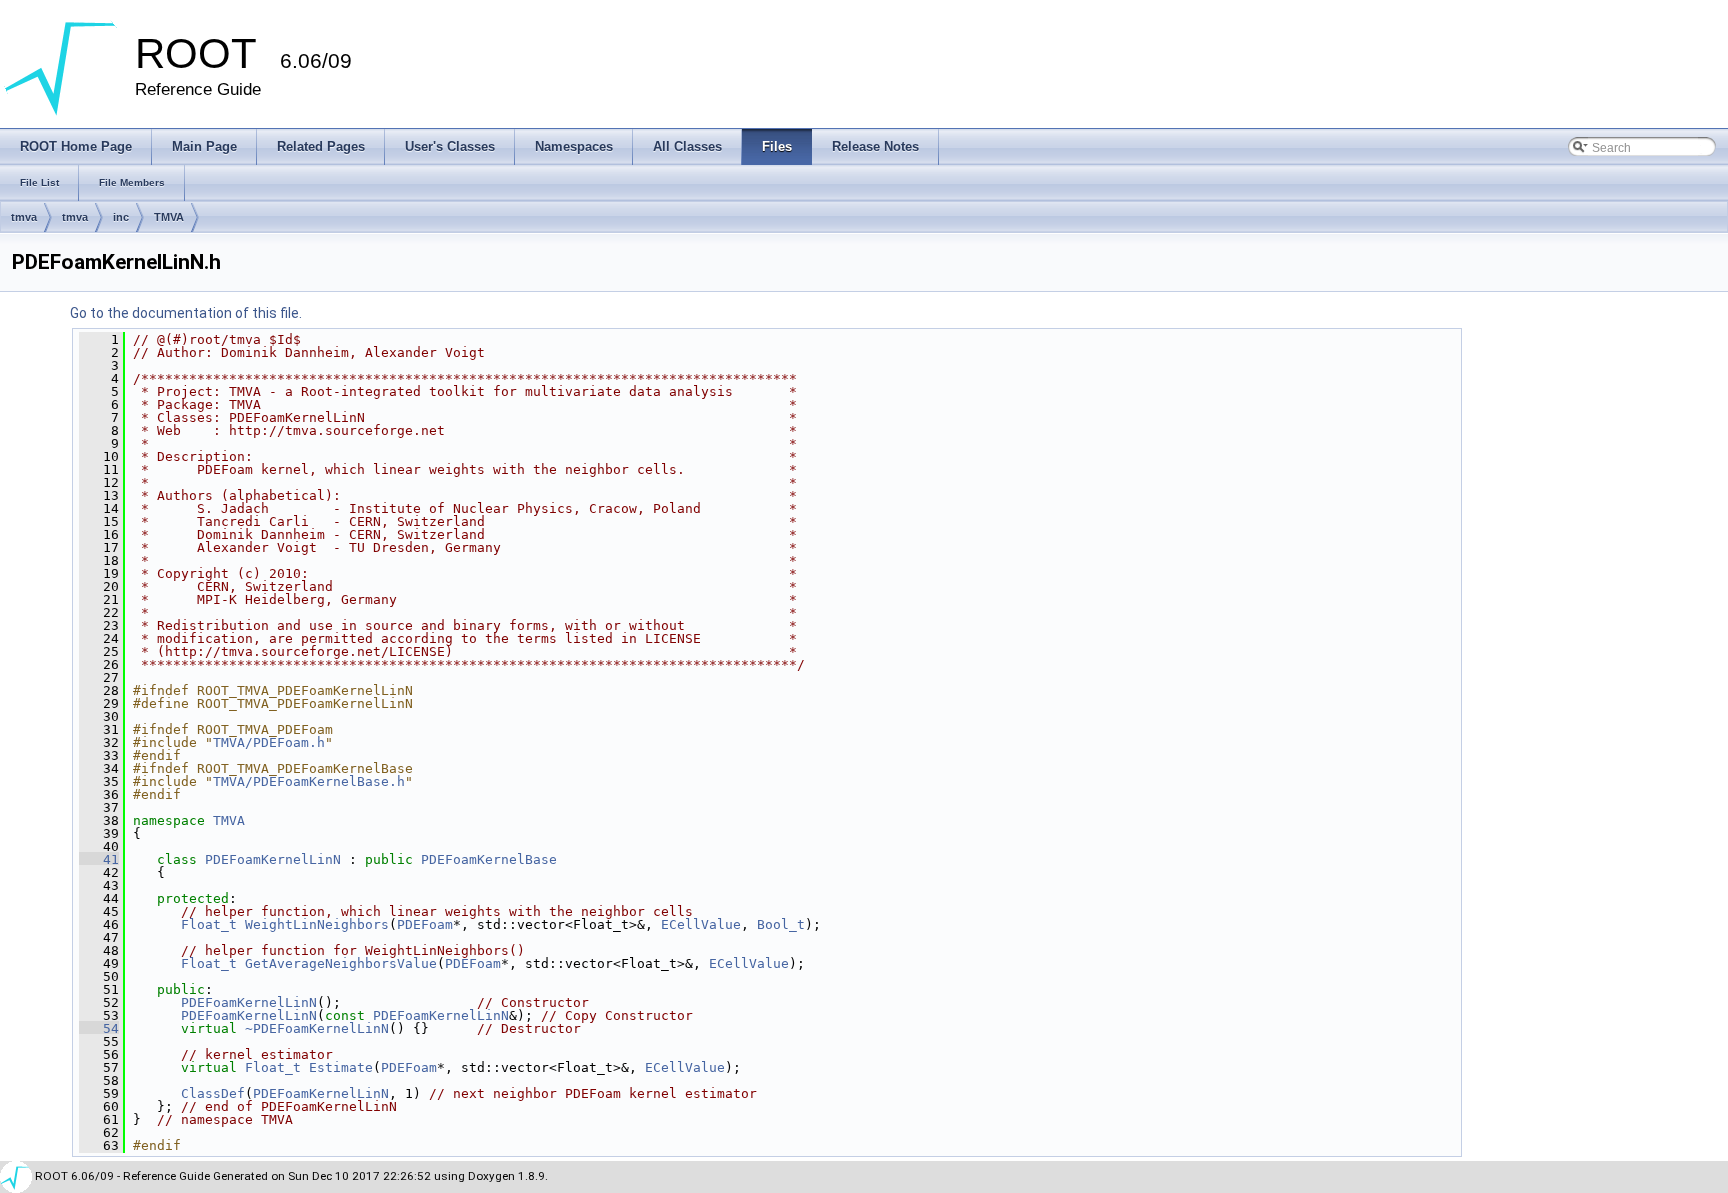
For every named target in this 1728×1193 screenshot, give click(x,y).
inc (121, 217)
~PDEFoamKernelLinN (317, 1028)
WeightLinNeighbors (317, 924)
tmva (24, 217)
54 (99, 1028)
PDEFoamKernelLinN (273, 859)
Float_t (209, 924)
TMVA (169, 217)
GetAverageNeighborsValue (341, 963)
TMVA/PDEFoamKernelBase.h (309, 781)
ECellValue (701, 924)
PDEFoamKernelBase (489, 859)
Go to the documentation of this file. (186, 313)
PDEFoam (425, 924)
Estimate (341, 1067)
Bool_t (781, 924)
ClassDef (213, 1093)
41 (99, 859)
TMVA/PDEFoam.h (269, 742)
